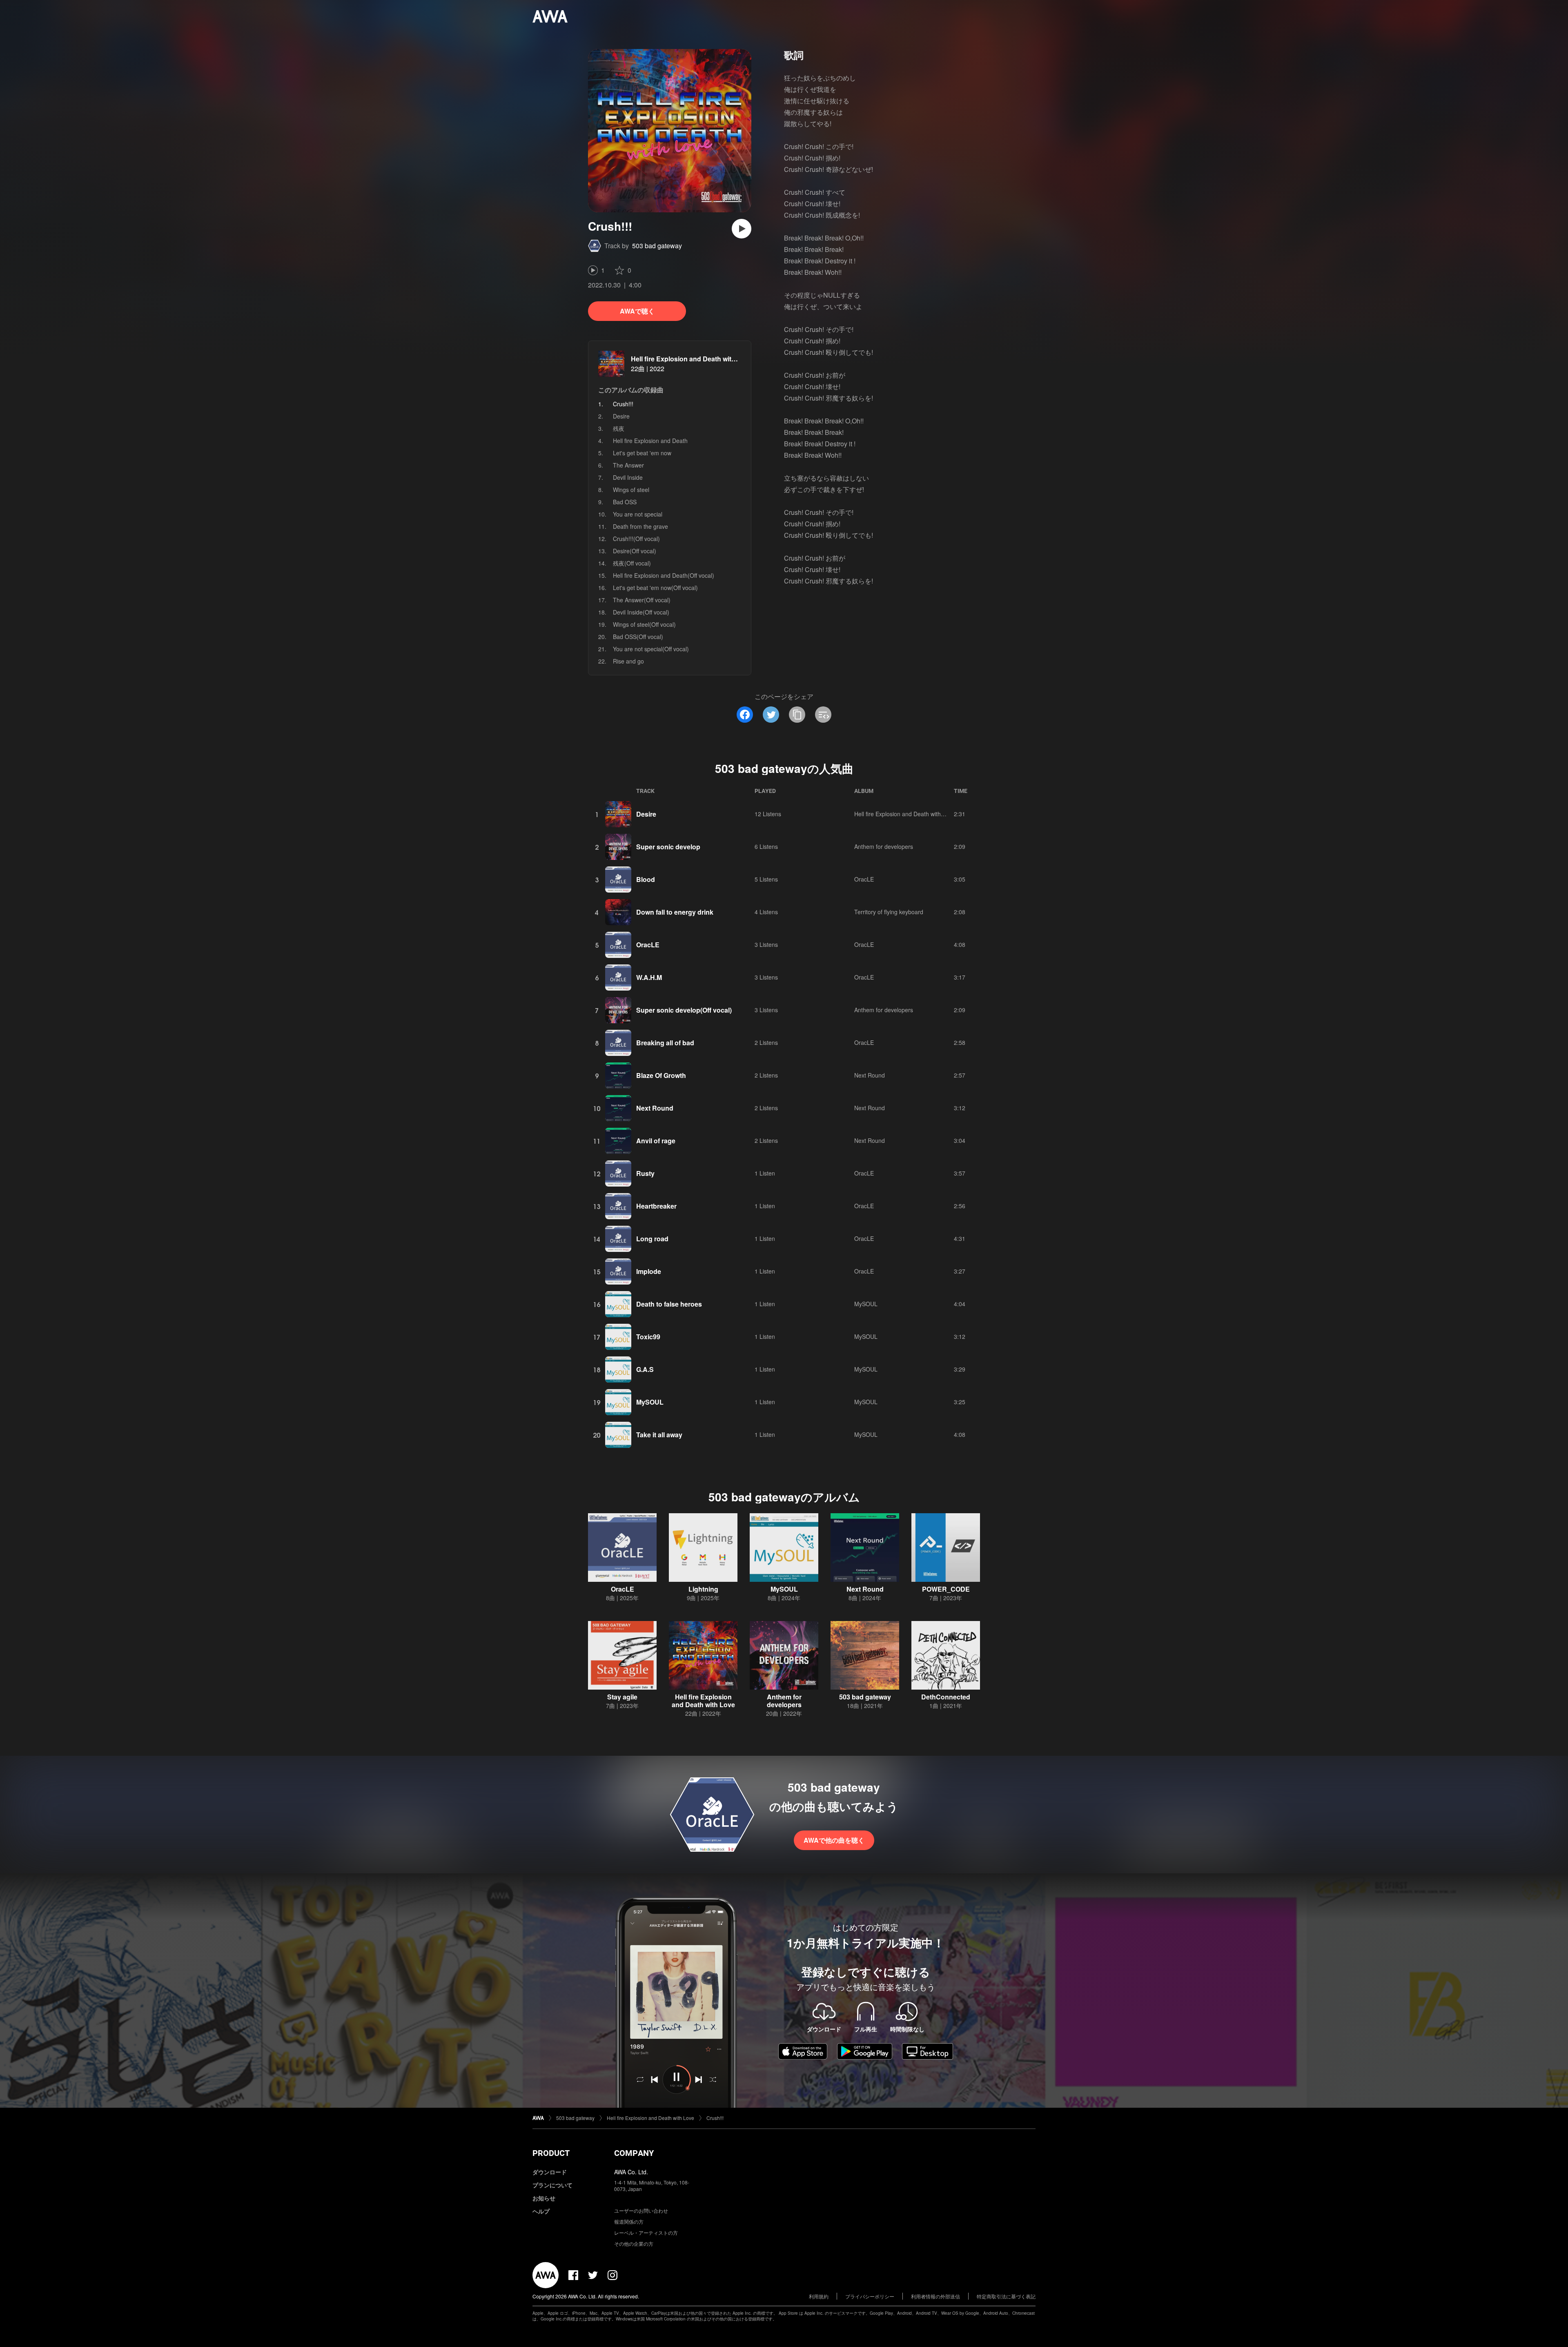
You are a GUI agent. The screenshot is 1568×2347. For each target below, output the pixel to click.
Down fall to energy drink (675, 912)
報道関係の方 (629, 2221)
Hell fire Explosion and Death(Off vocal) (664, 575)
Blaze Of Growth (661, 1075)
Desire (621, 416)
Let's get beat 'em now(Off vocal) (655, 588)
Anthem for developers (884, 846)
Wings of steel (631, 490)
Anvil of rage (656, 1141)
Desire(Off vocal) (635, 551)
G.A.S (645, 1369)
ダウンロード (550, 2172)
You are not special (638, 514)
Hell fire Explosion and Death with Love (692, 359)
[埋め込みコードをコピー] (823, 715)
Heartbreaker (656, 1206)
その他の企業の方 (634, 2243)
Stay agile (622, 1697)
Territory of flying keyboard (889, 912)
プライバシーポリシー (870, 2296)
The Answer (628, 465)
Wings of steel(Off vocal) (644, 624)
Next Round (870, 1075)
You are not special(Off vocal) (651, 649)
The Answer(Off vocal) (642, 600)
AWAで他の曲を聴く (834, 1840)
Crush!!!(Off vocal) (636, 539)
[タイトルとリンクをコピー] (797, 715)
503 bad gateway (657, 246)
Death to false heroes (669, 1304)
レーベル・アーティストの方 (646, 2232)
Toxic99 (648, 1337)
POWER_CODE (946, 1589)
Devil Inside (628, 477)
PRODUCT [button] (551, 2153)
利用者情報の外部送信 (935, 2296)
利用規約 (819, 2296)
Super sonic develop (668, 847)
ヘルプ (541, 2211)
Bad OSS (625, 502)
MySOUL (866, 1304)
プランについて (552, 2185)
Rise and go (628, 661)
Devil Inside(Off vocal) (641, 612)
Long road (652, 1239)
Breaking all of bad (665, 1043)
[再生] (742, 229)
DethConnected (946, 1697)
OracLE (864, 879)
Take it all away (659, 1435)
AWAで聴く (637, 311)
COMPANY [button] (634, 2153)
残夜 (619, 428)
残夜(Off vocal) (632, 563)
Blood (646, 879)
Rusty (645, 1173)
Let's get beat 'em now (642, 453)
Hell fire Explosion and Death (650, 441)
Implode (649, 1271)
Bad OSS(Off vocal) (638, 637)
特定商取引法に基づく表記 (1006, 2296)
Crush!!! (715, 2118)
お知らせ (544, 2198)
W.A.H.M (649, 977)
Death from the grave (640, 526)
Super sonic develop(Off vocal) (684, 1010)
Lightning (703, 1589)
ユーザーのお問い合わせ (641, 2210)
